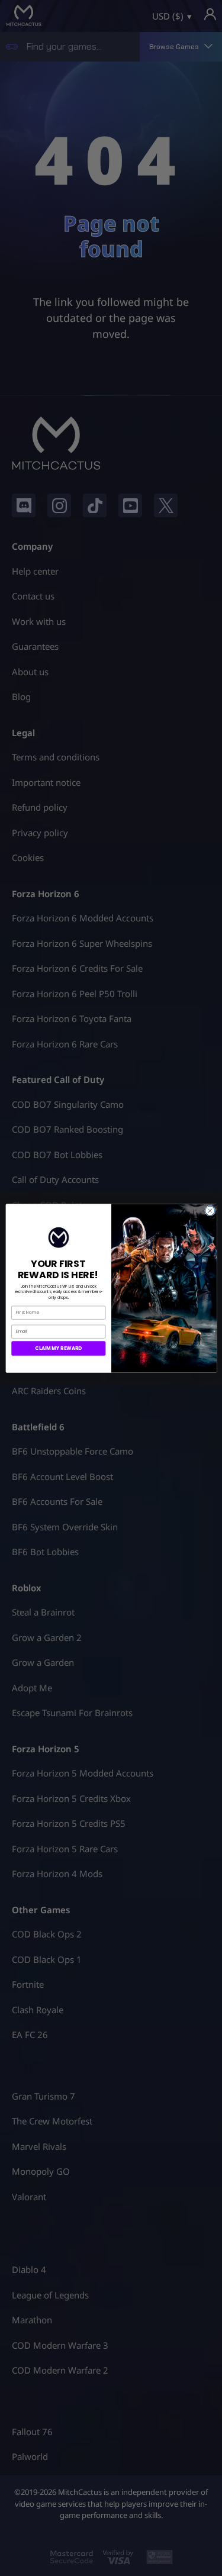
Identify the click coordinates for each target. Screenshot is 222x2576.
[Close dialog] (210, 1210)
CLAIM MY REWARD (58, 1348)
